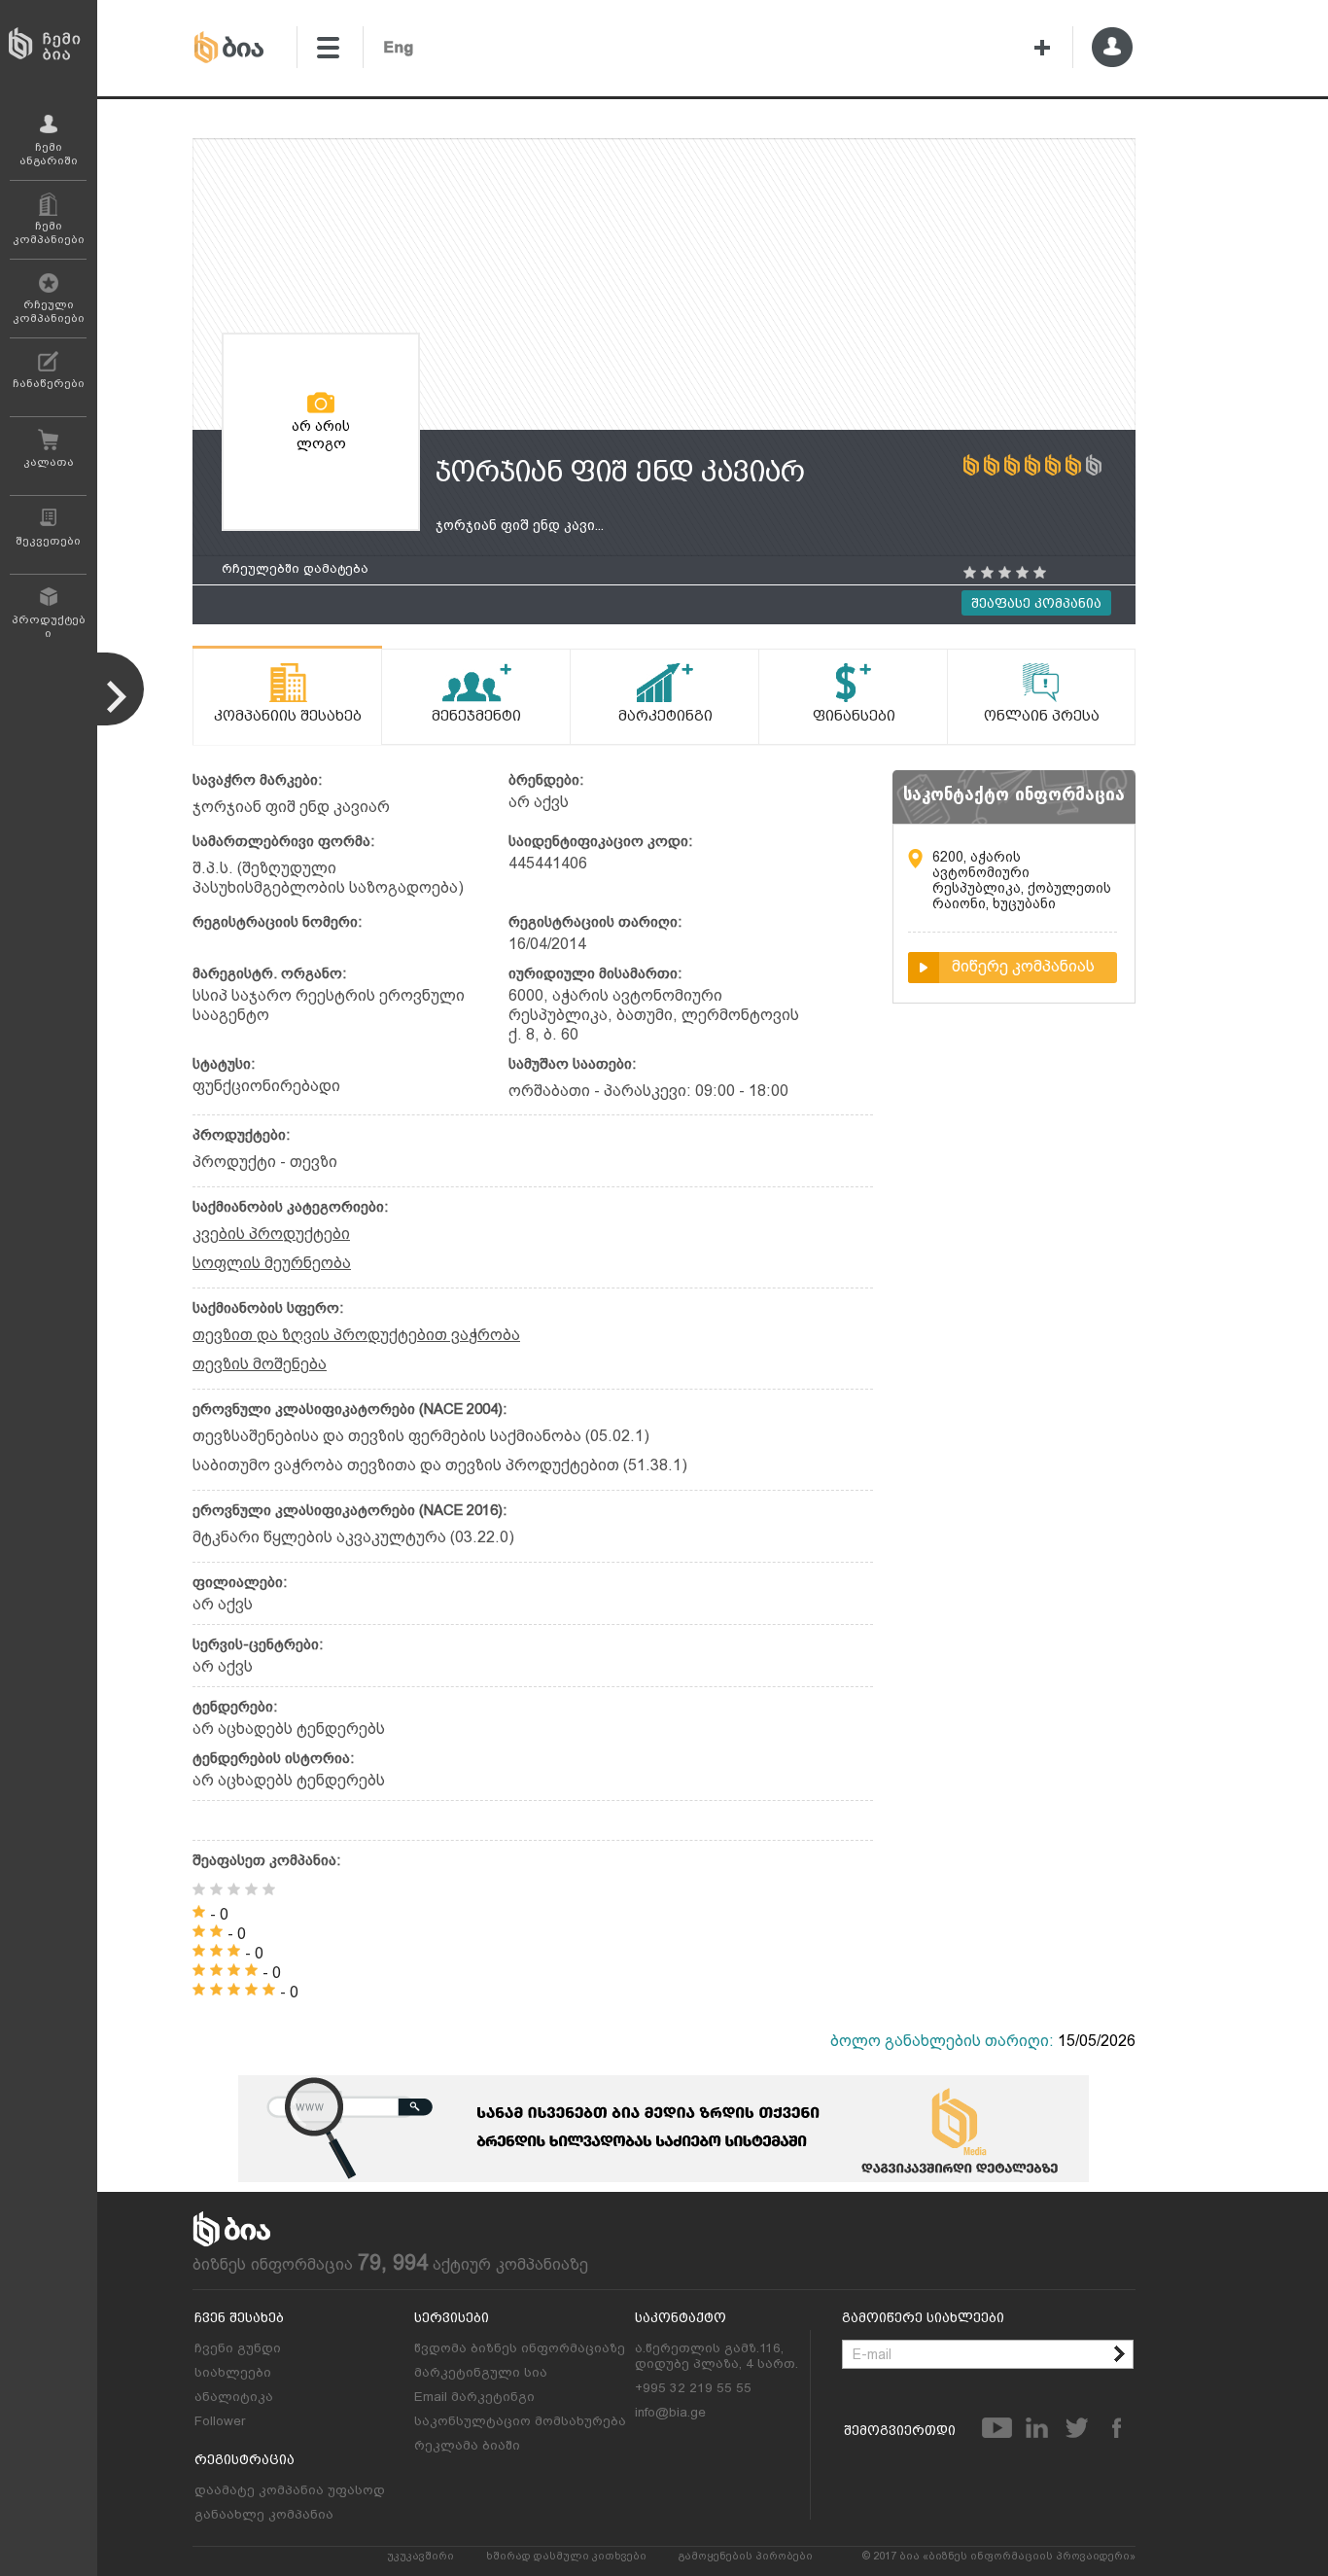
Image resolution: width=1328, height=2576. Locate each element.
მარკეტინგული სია (481, 2372)
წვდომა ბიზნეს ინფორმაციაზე (520, 2347)
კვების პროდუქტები (271, 1234)
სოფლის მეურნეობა (272, 1263)
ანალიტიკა (234, 2396)
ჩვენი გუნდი (238, 2347)
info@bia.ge (670, 2412)
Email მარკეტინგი (474, 2396)
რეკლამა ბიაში (467, 2445)
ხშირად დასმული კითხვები (566, 2556)
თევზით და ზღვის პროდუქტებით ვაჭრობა (356, 1335)
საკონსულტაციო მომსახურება (520, 2420)
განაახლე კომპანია (264, 2514)
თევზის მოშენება (260, 1364)
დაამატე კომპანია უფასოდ (290, 2489)
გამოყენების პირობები (746, 2556)
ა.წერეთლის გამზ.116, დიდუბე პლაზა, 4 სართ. (716, 2355)
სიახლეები (233, 2372)
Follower (220, 2420)
